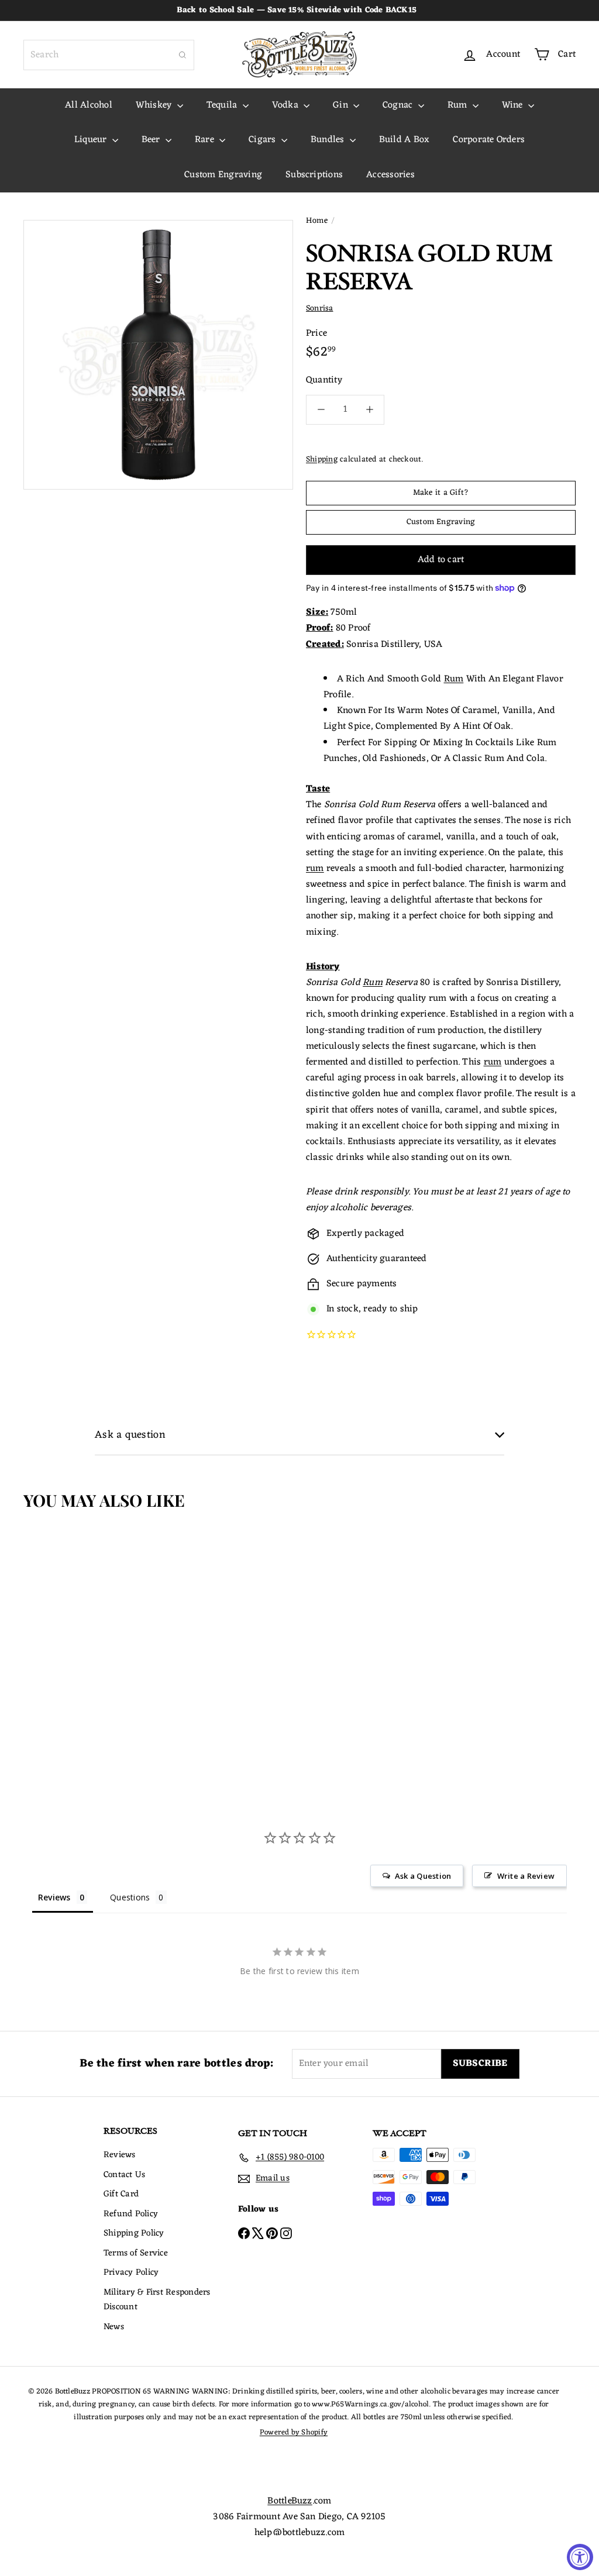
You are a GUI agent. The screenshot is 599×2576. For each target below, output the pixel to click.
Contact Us (124, 2175)
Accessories (390, 175)
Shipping (322, 459)
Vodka (286, 105)
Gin (342, 105)
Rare (206, 140)
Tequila (223, 105)
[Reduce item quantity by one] (321, 410)
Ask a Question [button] (423, 1876)
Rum (459, 105)
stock (348, 1309)
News (114, 2327)
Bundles (329, 140)
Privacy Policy (131, 2273)
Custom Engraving (223, 175)
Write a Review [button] (526, 1876)
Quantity (324, 380)
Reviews (120, 2155)
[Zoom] (158, 355)
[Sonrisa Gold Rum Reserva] (69, 1625)
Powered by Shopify (294, 2432)
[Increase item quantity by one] (369, 410)
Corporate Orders (489, 140)
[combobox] (109, 55)
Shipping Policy (134, 2234)
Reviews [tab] (54, 1897)
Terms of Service (136, 2253)
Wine (514, 105)
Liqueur (92, 140)
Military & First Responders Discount (157, 2300)
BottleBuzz (290, 2501)
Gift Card (121, 2194)
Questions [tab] (130, 1897)
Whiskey (155, 105)
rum (315, 869)
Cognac (399, 105)
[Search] (183, 55)
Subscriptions (314, 175)
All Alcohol (89, 105)
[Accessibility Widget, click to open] (580, 2557)
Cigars (264, 140)
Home (317, 221)
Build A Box (405, 140)
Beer (152, 140)
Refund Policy (131, 2214)
